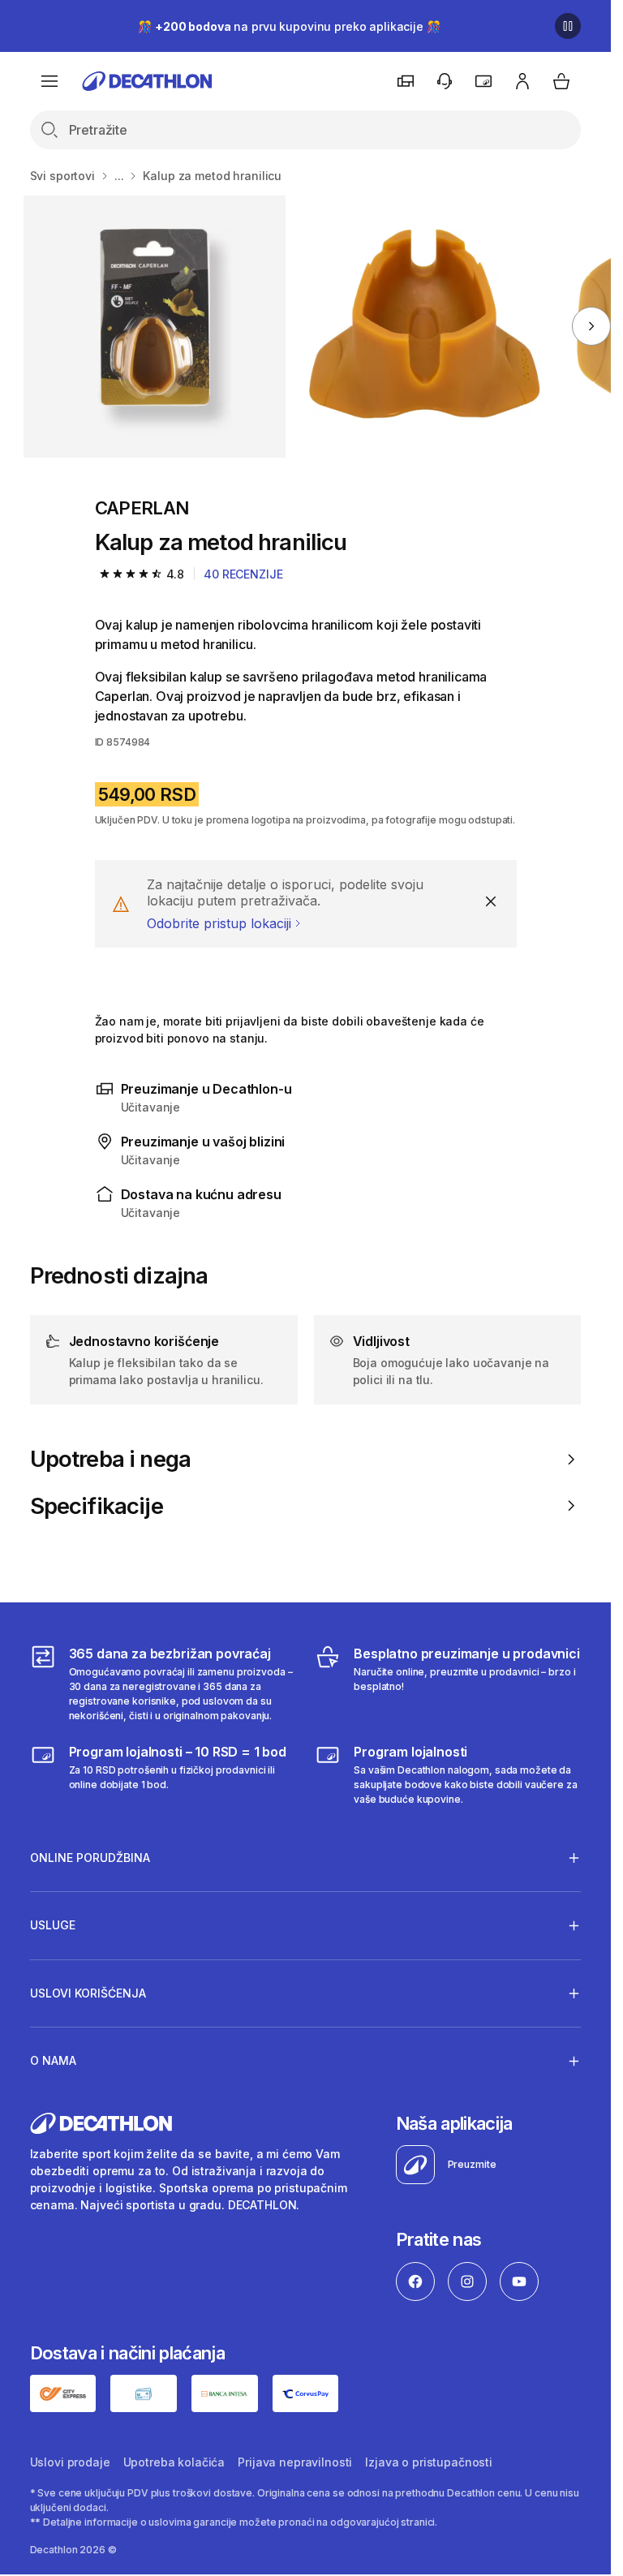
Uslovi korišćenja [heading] (88, 1993)
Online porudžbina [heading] (90, 1858)
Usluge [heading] (53, 1925)
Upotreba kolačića (174, 2462)
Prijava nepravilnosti (295, 2462)
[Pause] (568, 26)
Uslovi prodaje (70, 2462)
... (119, 176)
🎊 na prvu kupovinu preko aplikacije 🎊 (289, 26)
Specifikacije (97, 1506)
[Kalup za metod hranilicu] (155, 327)
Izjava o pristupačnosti (429, 2462)
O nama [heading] (53, 2060)
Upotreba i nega (111, 1459)
